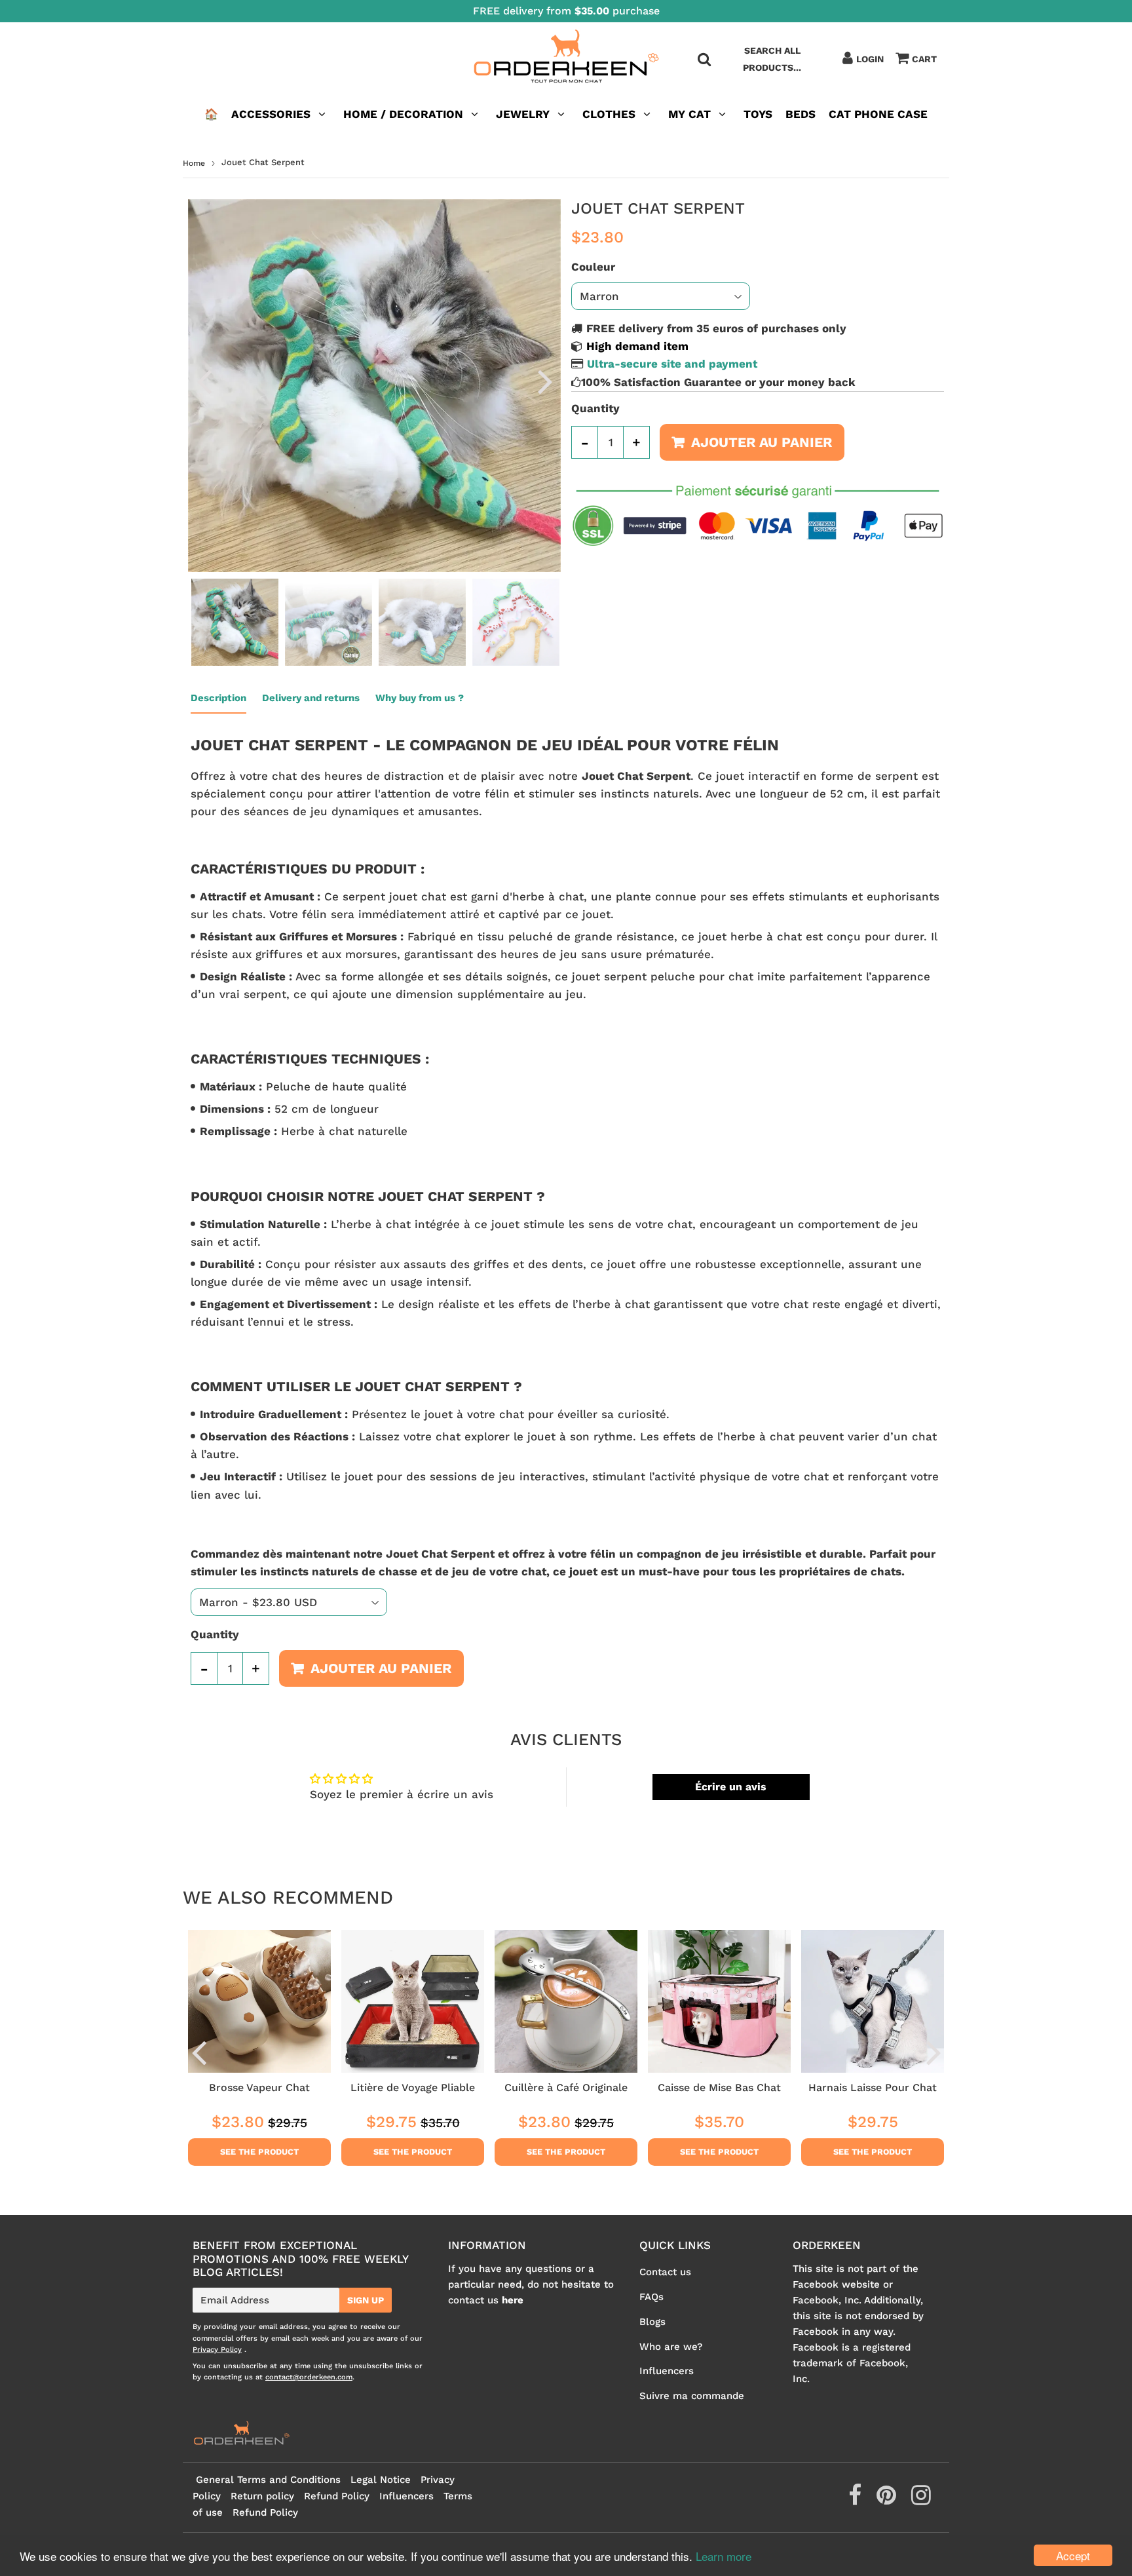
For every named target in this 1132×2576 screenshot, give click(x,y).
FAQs (651, 2297)
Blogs (652, 2322)
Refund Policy (337, 2496)
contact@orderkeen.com (309, 2377)
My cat (689, 114)
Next (545, 381)
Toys (758, 114)
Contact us (665, 2272)
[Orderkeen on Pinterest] (888, 2500)
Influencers (667, 2371)
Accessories (271, 114)
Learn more (724, 2556)
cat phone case (878, 114)
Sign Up (366, 2300)
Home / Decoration (403, 114)
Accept (1073, 2555)
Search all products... (772, 59)
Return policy (262, 2496)
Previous (204, 381)
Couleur (593, 267)
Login (870, 59)
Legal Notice (381, 2480)
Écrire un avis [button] (731, 1787)
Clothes (609, 114)
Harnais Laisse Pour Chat (873, 2087)
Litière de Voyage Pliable (413, 2087)
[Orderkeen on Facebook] (857, 2500)
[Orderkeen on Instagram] (921, 2500)
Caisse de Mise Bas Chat (719, 2087)
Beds (801, 114)
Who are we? (671, 2347)
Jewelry (523, 114)
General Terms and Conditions (268, 2480)
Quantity (595, 408)
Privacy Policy (217, 2350)
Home (194, 163)
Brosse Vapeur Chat (259, 2087)
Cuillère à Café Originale (566, 2087)
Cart (924, 59)
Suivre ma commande (692, 2396)
